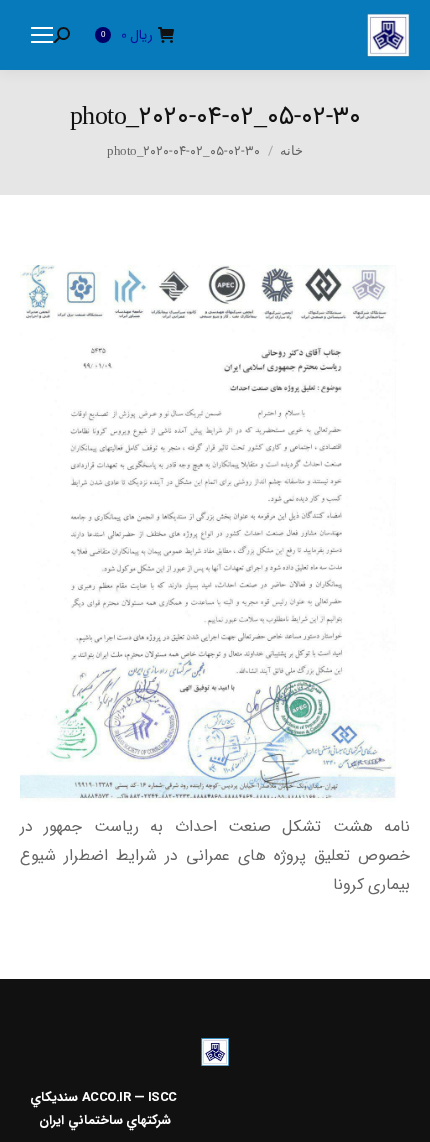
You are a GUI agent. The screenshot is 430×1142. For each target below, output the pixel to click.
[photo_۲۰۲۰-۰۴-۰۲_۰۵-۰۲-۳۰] (215, 533)
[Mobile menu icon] (42, 35)
